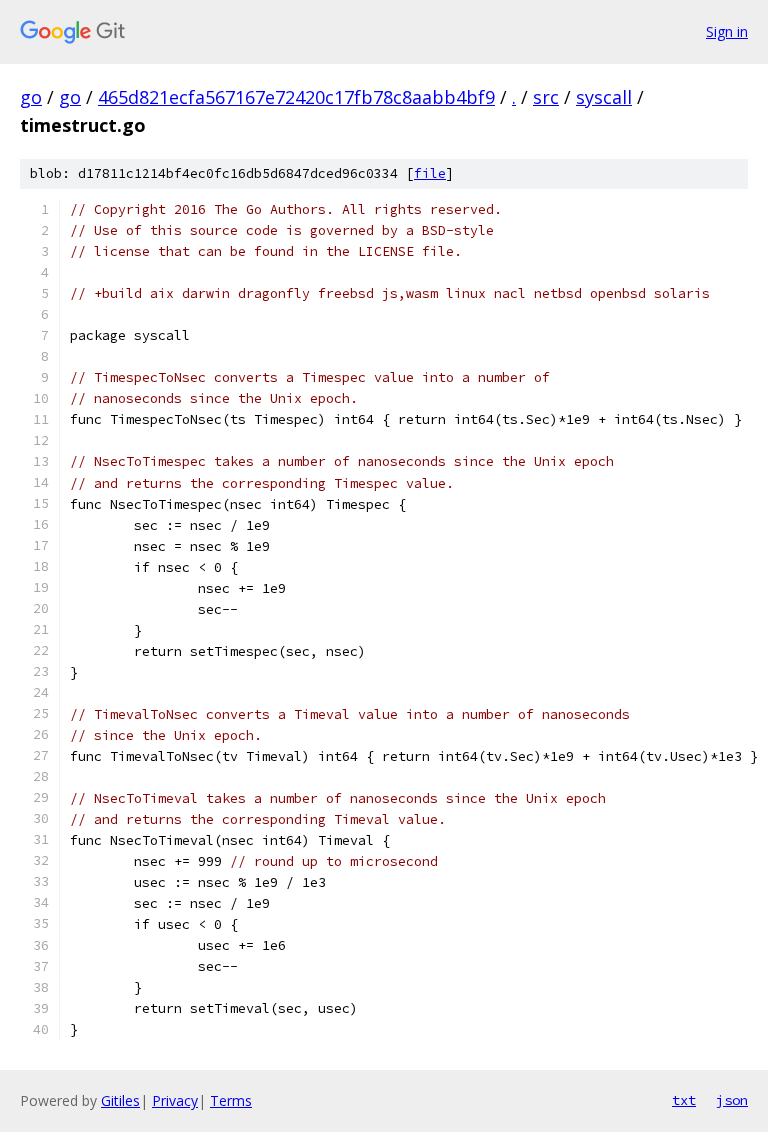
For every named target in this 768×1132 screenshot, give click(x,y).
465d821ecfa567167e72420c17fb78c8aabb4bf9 (296, 97)
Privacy (175, 1100)
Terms (231, 1100)
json (732, 1100)
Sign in (727, 31)
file (430, 173)
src (546, 97)
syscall (604, 97)
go (31, 97)
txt (684, 1100)
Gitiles (120, 1100)
